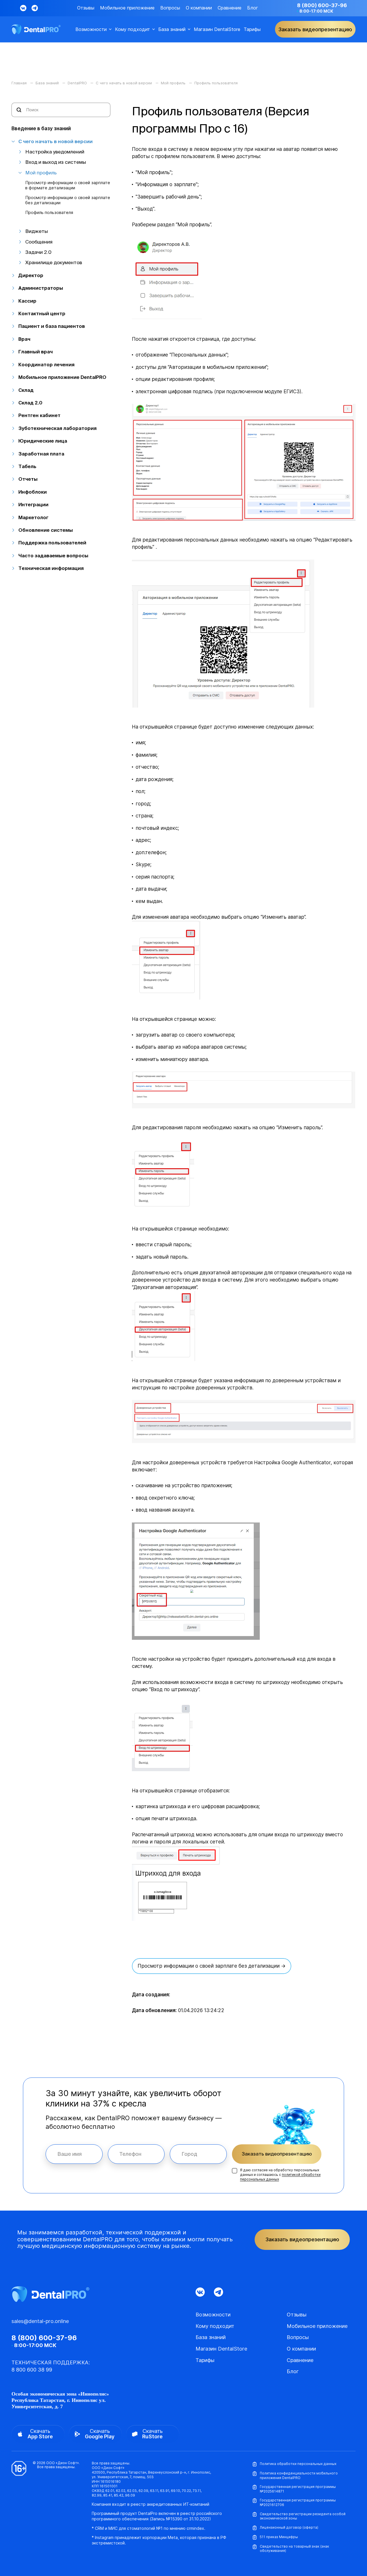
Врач (24, 339)
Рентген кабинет (39, 415)
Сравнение (230, 8)
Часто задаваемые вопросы (53, 555)
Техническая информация (51, 568)
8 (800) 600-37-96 (322, 5)
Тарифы (252, 29)
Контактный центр (42, 313)
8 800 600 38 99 (32, 2370)
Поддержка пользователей (52, 543)
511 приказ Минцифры (279, 2537)
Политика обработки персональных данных (298, 2464)
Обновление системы (46, 530)
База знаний (172, 29)
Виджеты (37, 231)
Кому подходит (132, 29)
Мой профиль (41, 173)
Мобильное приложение (127, 8)
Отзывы (86, 8)
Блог (253, 8)
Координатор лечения (46, 364)
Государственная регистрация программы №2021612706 (298, 2502)
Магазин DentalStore (217, 29)
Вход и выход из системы (56, 162)
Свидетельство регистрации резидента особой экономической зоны (303, 2516)
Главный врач (36, 352)
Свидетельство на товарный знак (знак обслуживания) (294, 2549)
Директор (31, 275)
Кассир (27, 301)
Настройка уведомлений (55, 152)
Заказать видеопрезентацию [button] (315, 29)
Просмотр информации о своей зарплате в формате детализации (68, 185)
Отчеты (28, 479)
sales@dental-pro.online (40, 2321)
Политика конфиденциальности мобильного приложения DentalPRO (299, 2475)
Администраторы (41, 288)
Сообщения (39, 242)
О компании (199, 8)
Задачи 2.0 (38, 252)
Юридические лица (43, 441)
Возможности (91, 29)
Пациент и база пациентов (52, 326)
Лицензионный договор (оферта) (289, 2527)
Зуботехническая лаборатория (57, 428)
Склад (26, 390)
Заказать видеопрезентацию (277, 2154)
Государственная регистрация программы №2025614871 (298, 2489)
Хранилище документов (54, 262)
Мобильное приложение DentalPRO (62, 377)
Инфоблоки (33, 492)
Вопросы (170, 8)
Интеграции (33, 504)
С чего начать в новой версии (55, 141)
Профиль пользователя (49, 213)
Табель (27, 466)
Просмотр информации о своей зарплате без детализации (68, 200)
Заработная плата (41, 454)
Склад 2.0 (30, 403)
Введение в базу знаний (41, 128)
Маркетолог (33, 517)
